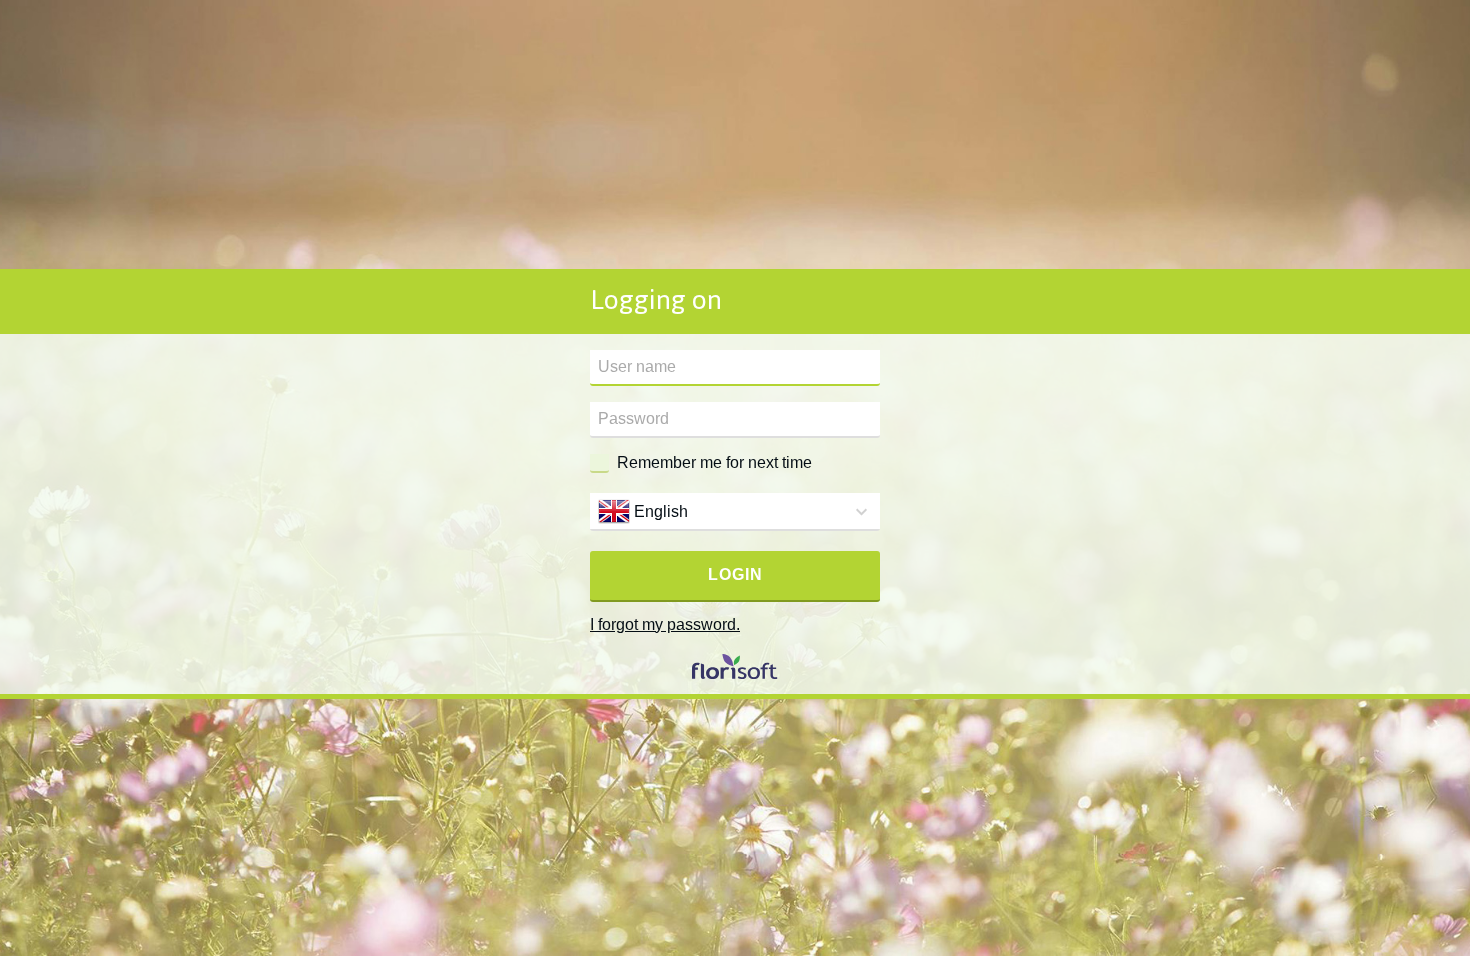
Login (735, 574)
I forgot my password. (665, 624)
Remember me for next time (714, 462)
